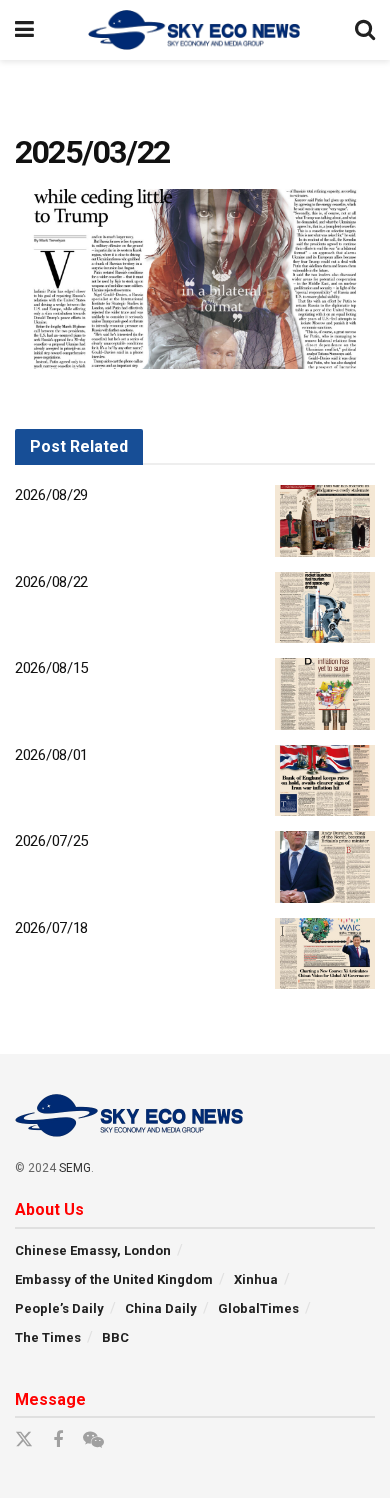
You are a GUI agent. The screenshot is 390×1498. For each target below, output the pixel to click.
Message (50, 1399)
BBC (115, 1337)
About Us (49, 1209)
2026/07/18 (51, 928)
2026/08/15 (51, 668)
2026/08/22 (51, 582)
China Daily (161, 1308)
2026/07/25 (51, 841)
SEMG (75, 1168)
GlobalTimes (258, 1308)
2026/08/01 (51, 755)
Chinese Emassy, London (93, 1250)
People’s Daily (59, 1308)
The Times (48, 1337)
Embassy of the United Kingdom (114, 1279)
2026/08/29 (51, 495)
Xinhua (256, 1279)
